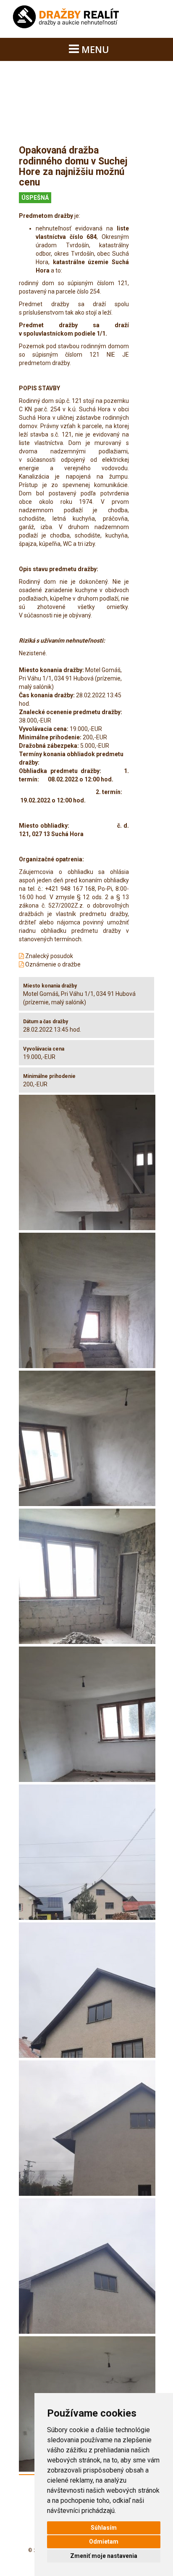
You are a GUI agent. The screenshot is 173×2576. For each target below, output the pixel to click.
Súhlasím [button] (104, 2528)
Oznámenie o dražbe (52, 964)
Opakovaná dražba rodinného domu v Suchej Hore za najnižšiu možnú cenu (73, 166)
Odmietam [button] (104, 2542)
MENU (94, 49)
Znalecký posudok (48, 956)
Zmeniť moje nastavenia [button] (104, 2556)
